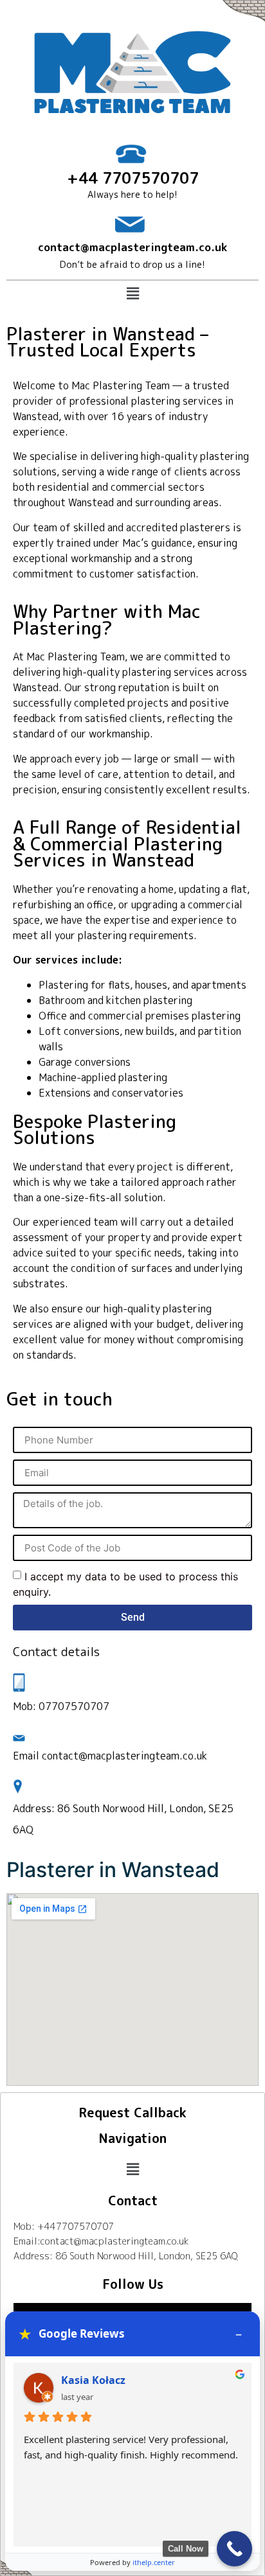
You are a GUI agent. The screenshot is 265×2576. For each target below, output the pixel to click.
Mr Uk (77, 2380)
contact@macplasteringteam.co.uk (132, 247)
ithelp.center (154, 2562)
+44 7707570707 (133, 178)
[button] (132, 293)
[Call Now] (234, 2549)
